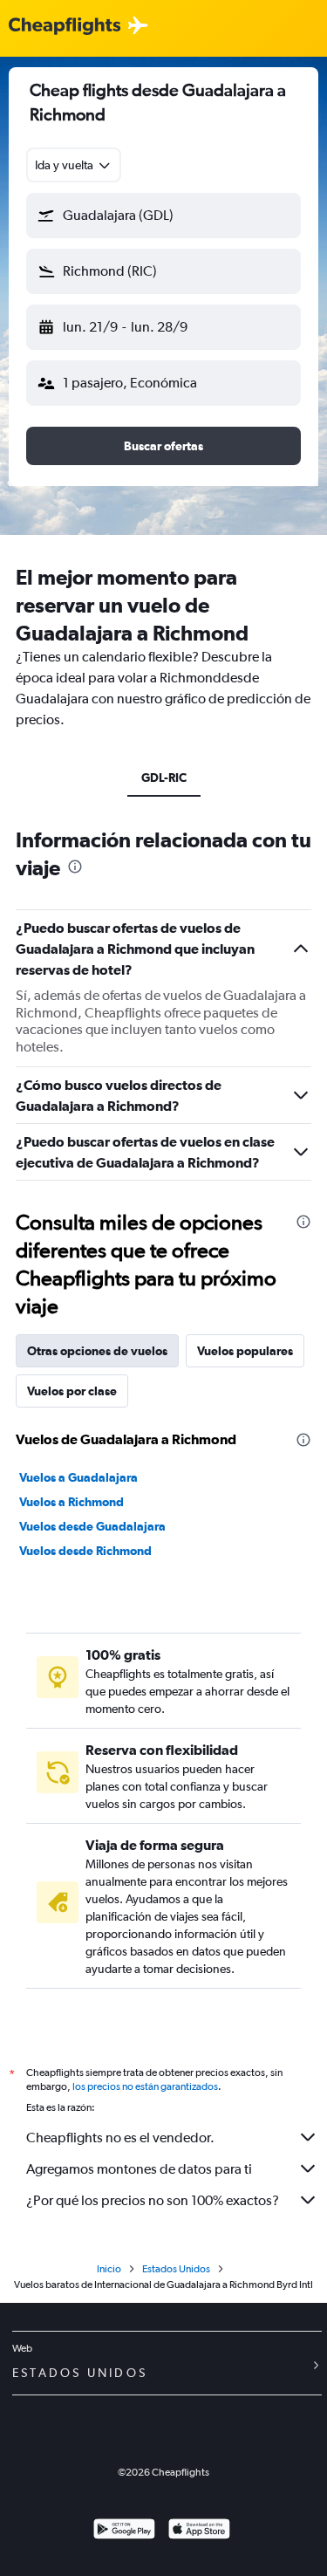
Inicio (109, 2269)
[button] (163, 216)
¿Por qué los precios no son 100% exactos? (153, 2200)
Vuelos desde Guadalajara (92, 1526)
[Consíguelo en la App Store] (199, 2531)
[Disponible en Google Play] (124, 2531)
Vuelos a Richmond (72, 1502)
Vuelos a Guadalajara (78, 1477)
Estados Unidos (176, 2269)
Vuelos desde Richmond (85, 1551)
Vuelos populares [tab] (245, 1351)
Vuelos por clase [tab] (72, 1391)
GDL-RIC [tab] (164, 778)
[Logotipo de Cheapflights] (65, 27)
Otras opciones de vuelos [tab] (97, 1351)
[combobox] (74, 165)
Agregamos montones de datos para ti (139, 2169)
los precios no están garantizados (145, 2086)
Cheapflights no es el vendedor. (120, 2138)
